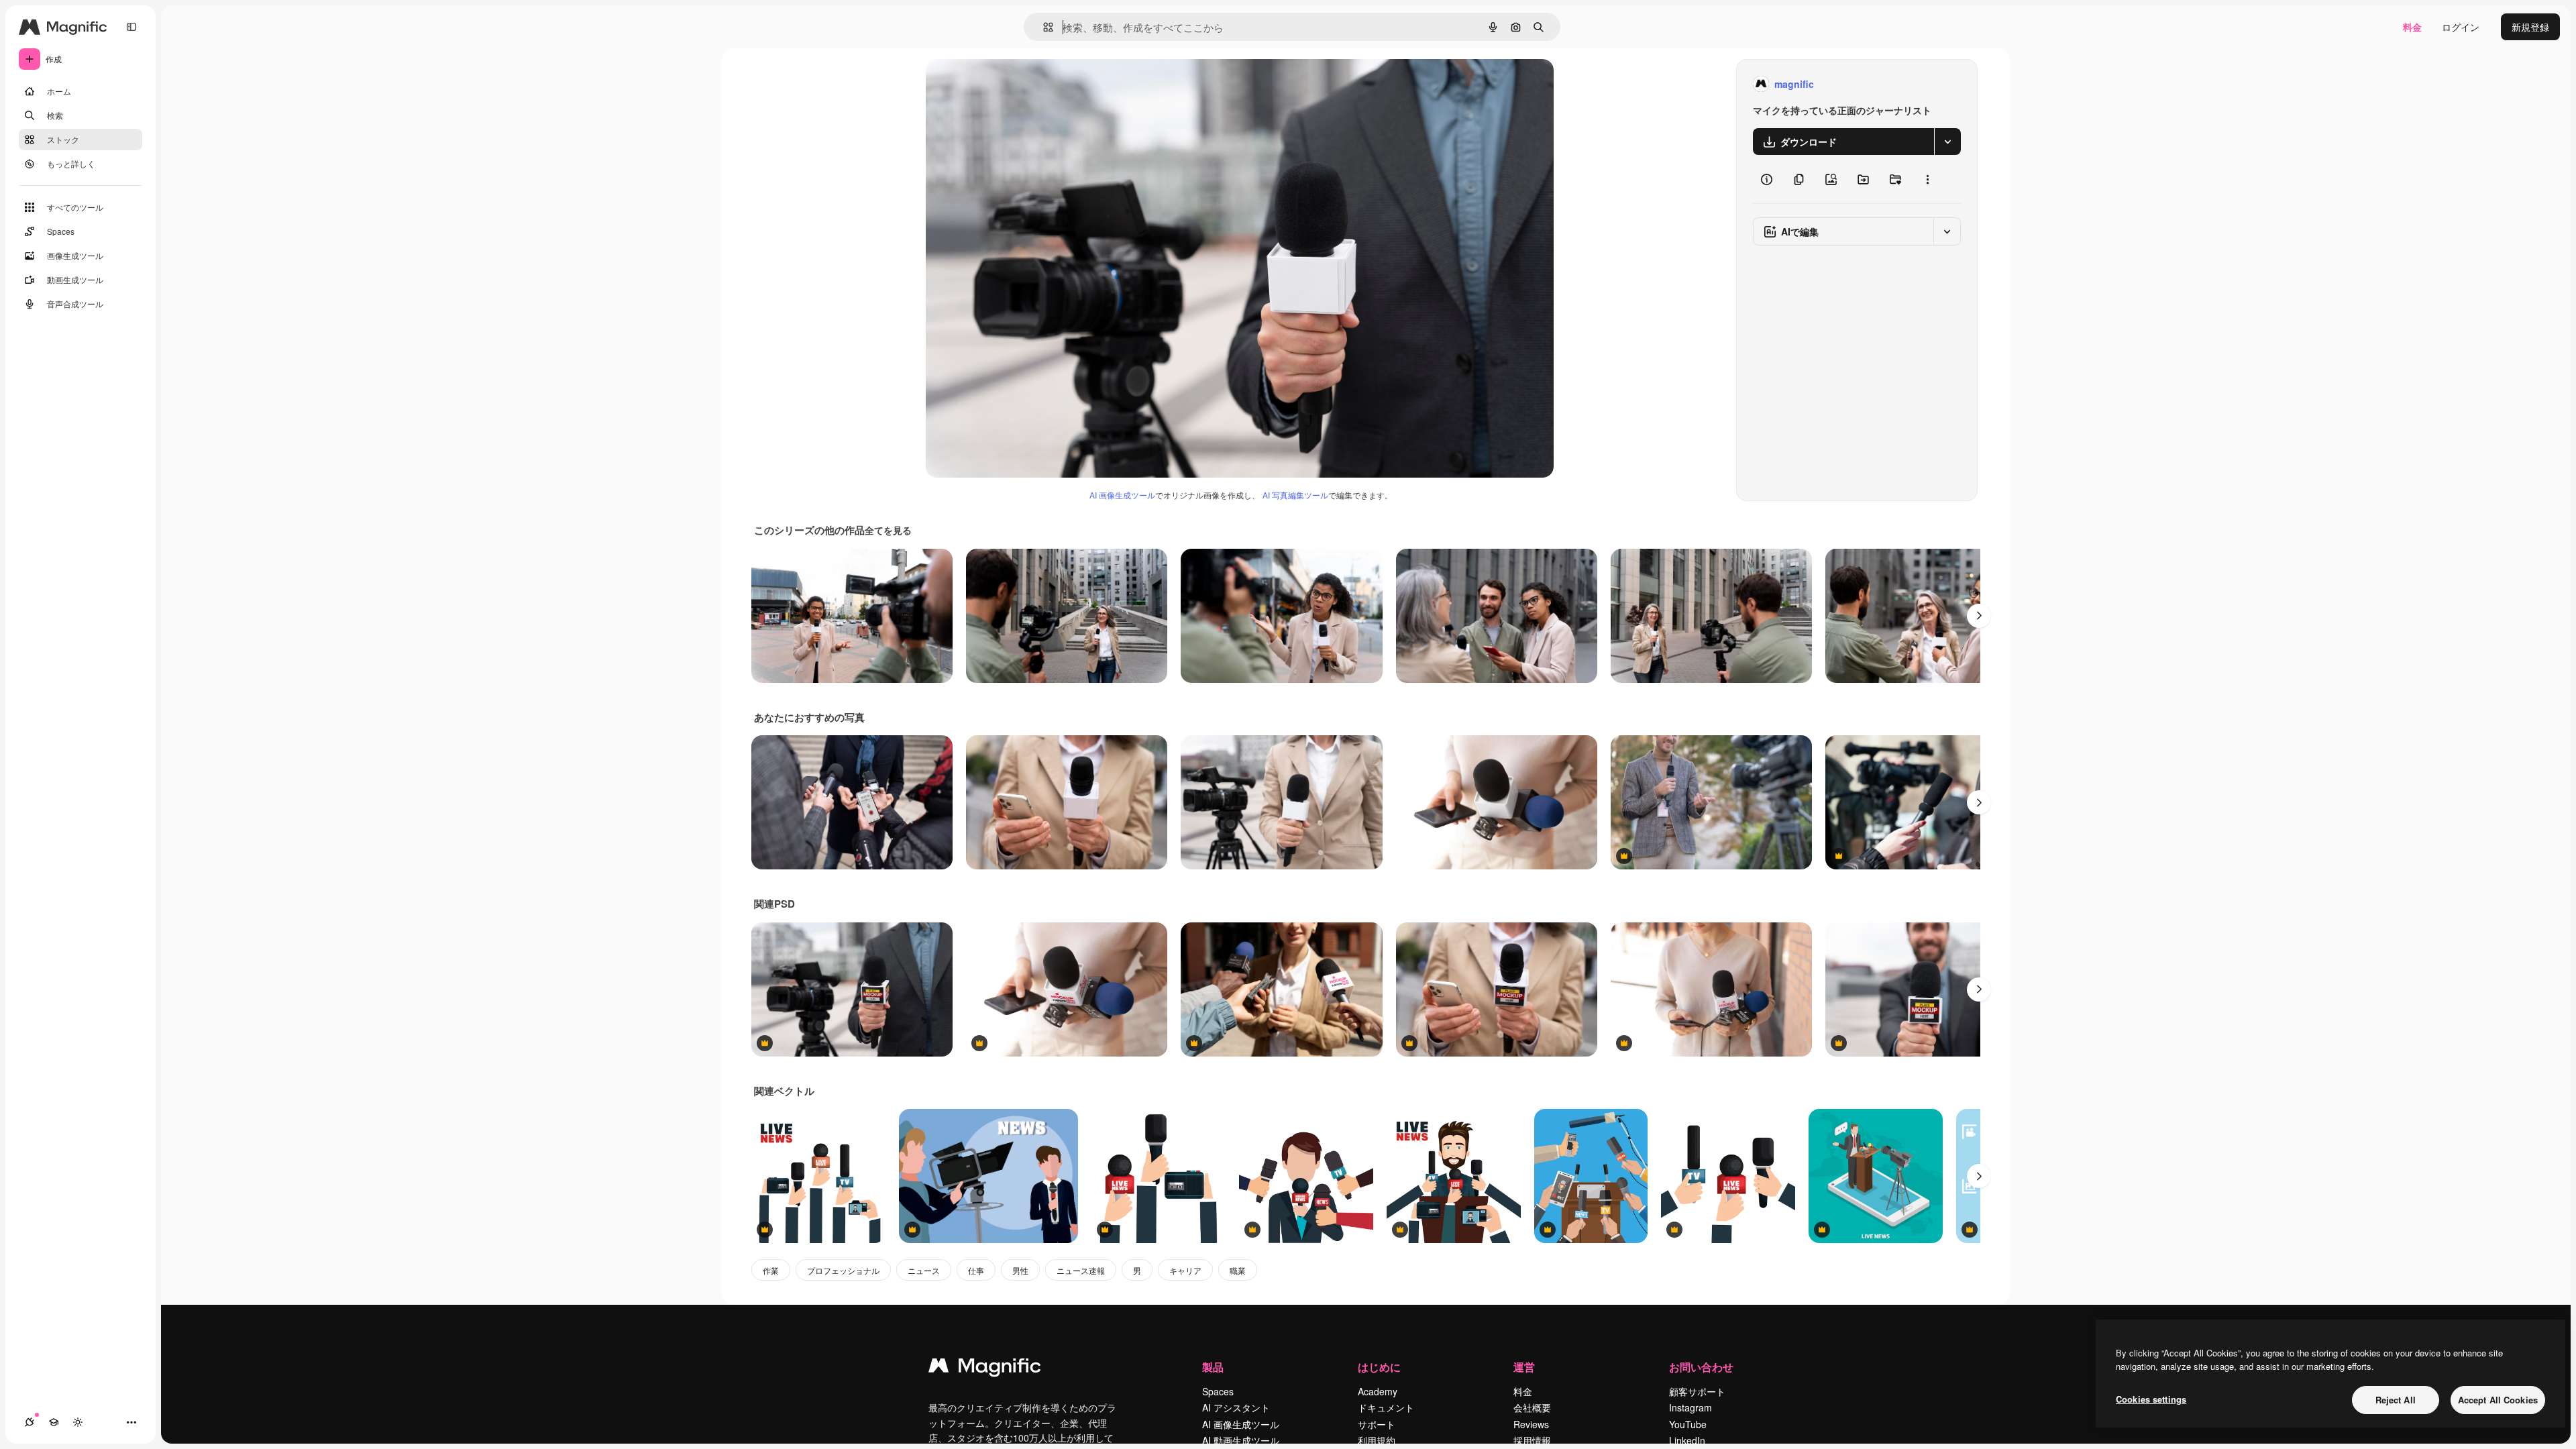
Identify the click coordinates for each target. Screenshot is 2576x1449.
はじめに (1379, 1367)
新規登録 (2530, 27)
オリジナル (1018, 84)
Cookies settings (2151, 1399)
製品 (1213, 1367)
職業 (1238, 1270)
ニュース (924, 1270)
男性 (1020, 1270)
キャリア (1185, 1270)
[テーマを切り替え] (78, 1422)
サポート (1377, 1424)
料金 (2412, 27)
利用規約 (1377, 1440)
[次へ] (1979, 616)
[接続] (30, 1422)
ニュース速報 (1081, 1270)
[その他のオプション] (1927, 179)
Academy (1378, 1391)
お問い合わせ (1701, 1367)
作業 (771, 1270)
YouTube (1688, 1424)
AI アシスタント (1236, 1407)
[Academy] (54, 1422)
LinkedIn (1687, 1440)
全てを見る (888, 530)
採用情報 (1532, 1440)
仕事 (976, 1270)
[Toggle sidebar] (131, 27)
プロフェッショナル (843, 1270)
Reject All (2396, 1400)
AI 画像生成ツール (1122, 495)
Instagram (1690, 1407)
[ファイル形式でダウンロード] (1947, 142)
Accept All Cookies (2498, 1400)
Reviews (1531, 1424)
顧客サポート (1697, 1391)
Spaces (1218, 1391)
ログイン (2461, 27)
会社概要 (1532, 1407)
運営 (1524, 1367)
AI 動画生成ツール (1241, 1440)
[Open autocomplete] (1043, 27)
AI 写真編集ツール (1295, 495)
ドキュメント (1386, 1407)
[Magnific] (985, 1368)
